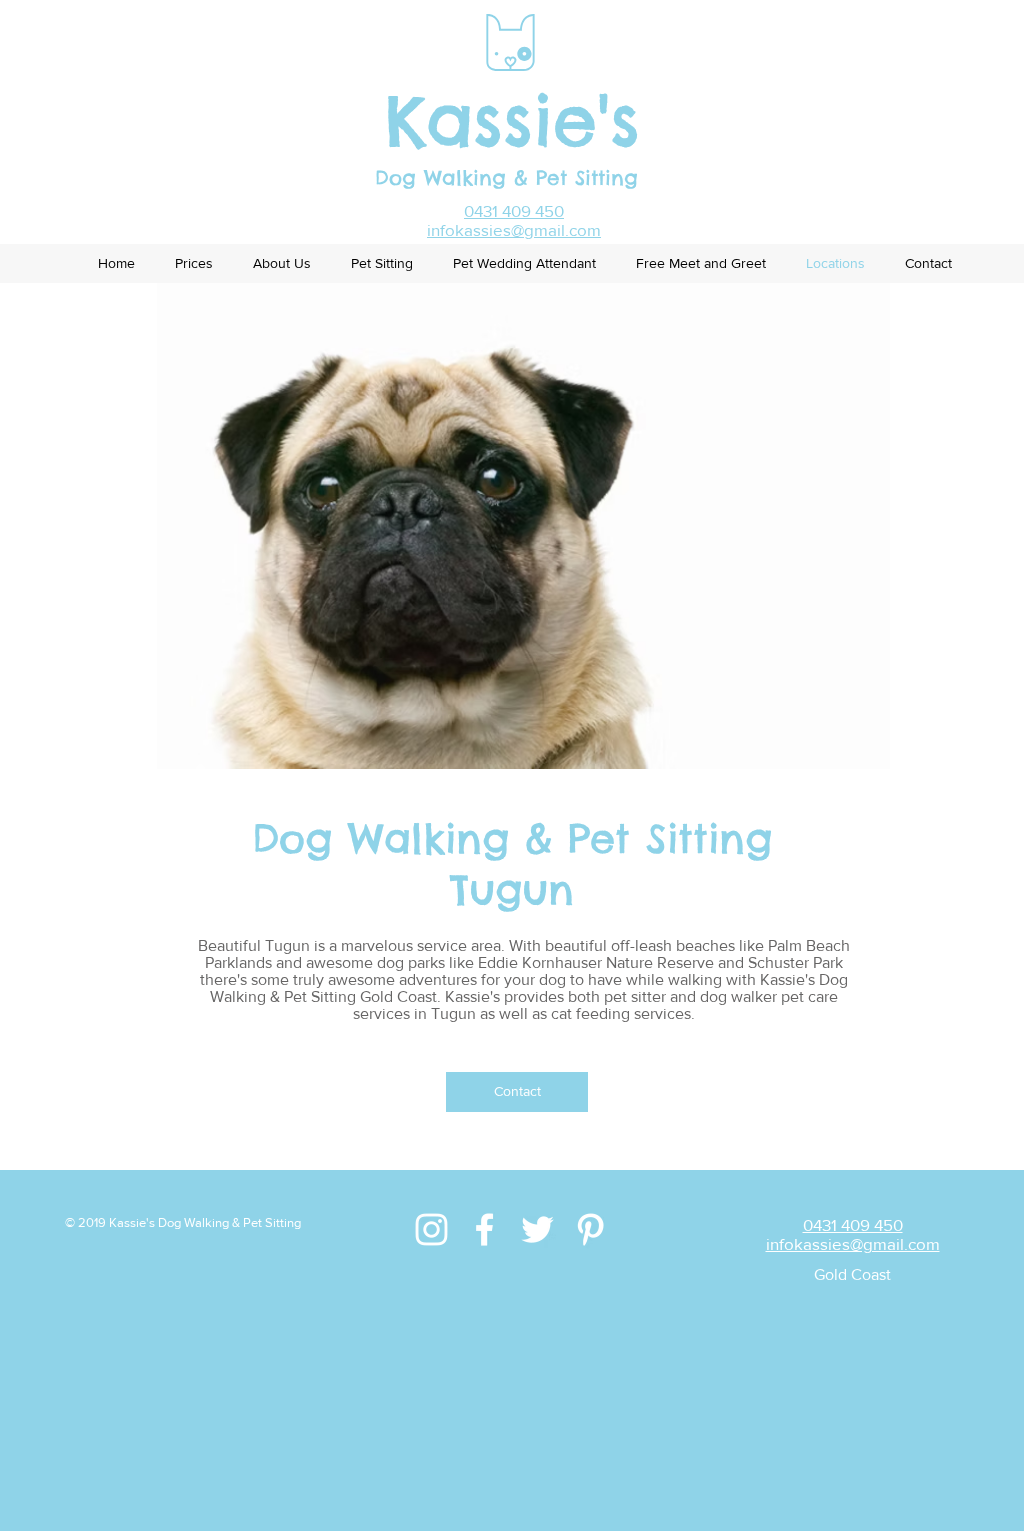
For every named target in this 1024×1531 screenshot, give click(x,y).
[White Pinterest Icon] (590, 1229)
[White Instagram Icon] (431, 1229)
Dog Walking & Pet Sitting (510, 177)
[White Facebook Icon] (484, 1229)
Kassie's (512, 120)
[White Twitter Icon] (537, 1229)
